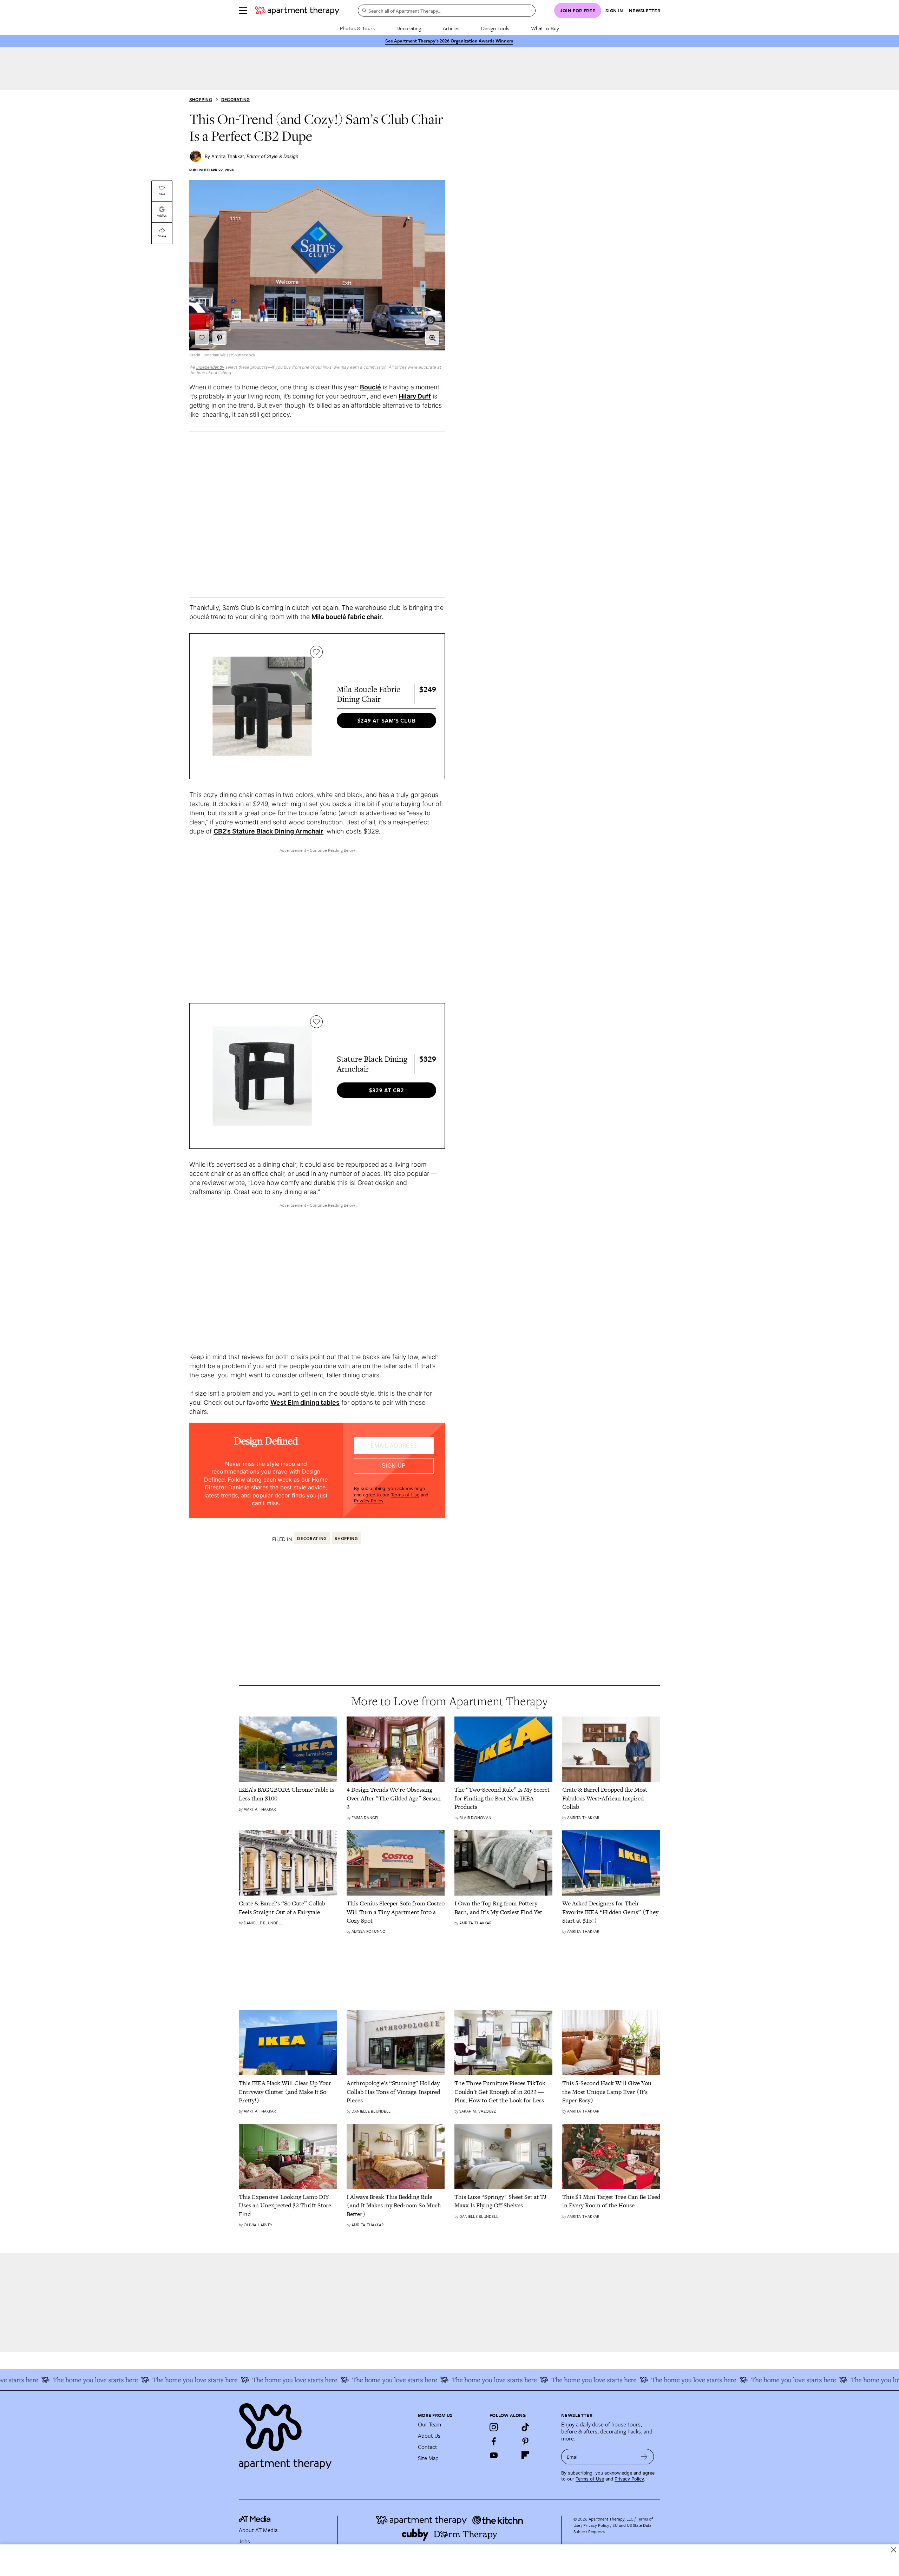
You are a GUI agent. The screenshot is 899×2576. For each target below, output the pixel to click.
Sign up (394, 1466)
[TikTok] (525, 2427)
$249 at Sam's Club (387, 720)
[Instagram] (494, 2427)
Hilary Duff (415, 396)
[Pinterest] (525, 2441)
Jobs (244, 2541)
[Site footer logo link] (324, 2433)
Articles (451, 28)
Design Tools (495, 28)
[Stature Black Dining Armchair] (262, 1076)
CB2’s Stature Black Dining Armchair (268, 831)
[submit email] (644, 2457)
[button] (432, 338)
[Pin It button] (219, 338)
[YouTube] (494, 2455)
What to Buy (545, 28)
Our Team (429, 2424)
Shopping (201, 100)
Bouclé (370, 387)
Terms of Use (405, 1495)
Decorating (409, 28)
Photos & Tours (357, 28)
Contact (428, 2447)
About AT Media (258, 2530)
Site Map (428, 2458)
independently (210, 367)
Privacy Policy (369, 1501)
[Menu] (243, 11)
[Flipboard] (525, 2455)
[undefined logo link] (297, 11)
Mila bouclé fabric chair (347, 617)
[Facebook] (494, 2441)
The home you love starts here (122, 2380)
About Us (429, 2436)
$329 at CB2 (387, 1090)
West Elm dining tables (305, 1402)
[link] (288, 1794)
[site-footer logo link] (255, 2520)
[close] (894, 2550)
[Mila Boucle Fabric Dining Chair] (262, 706)
